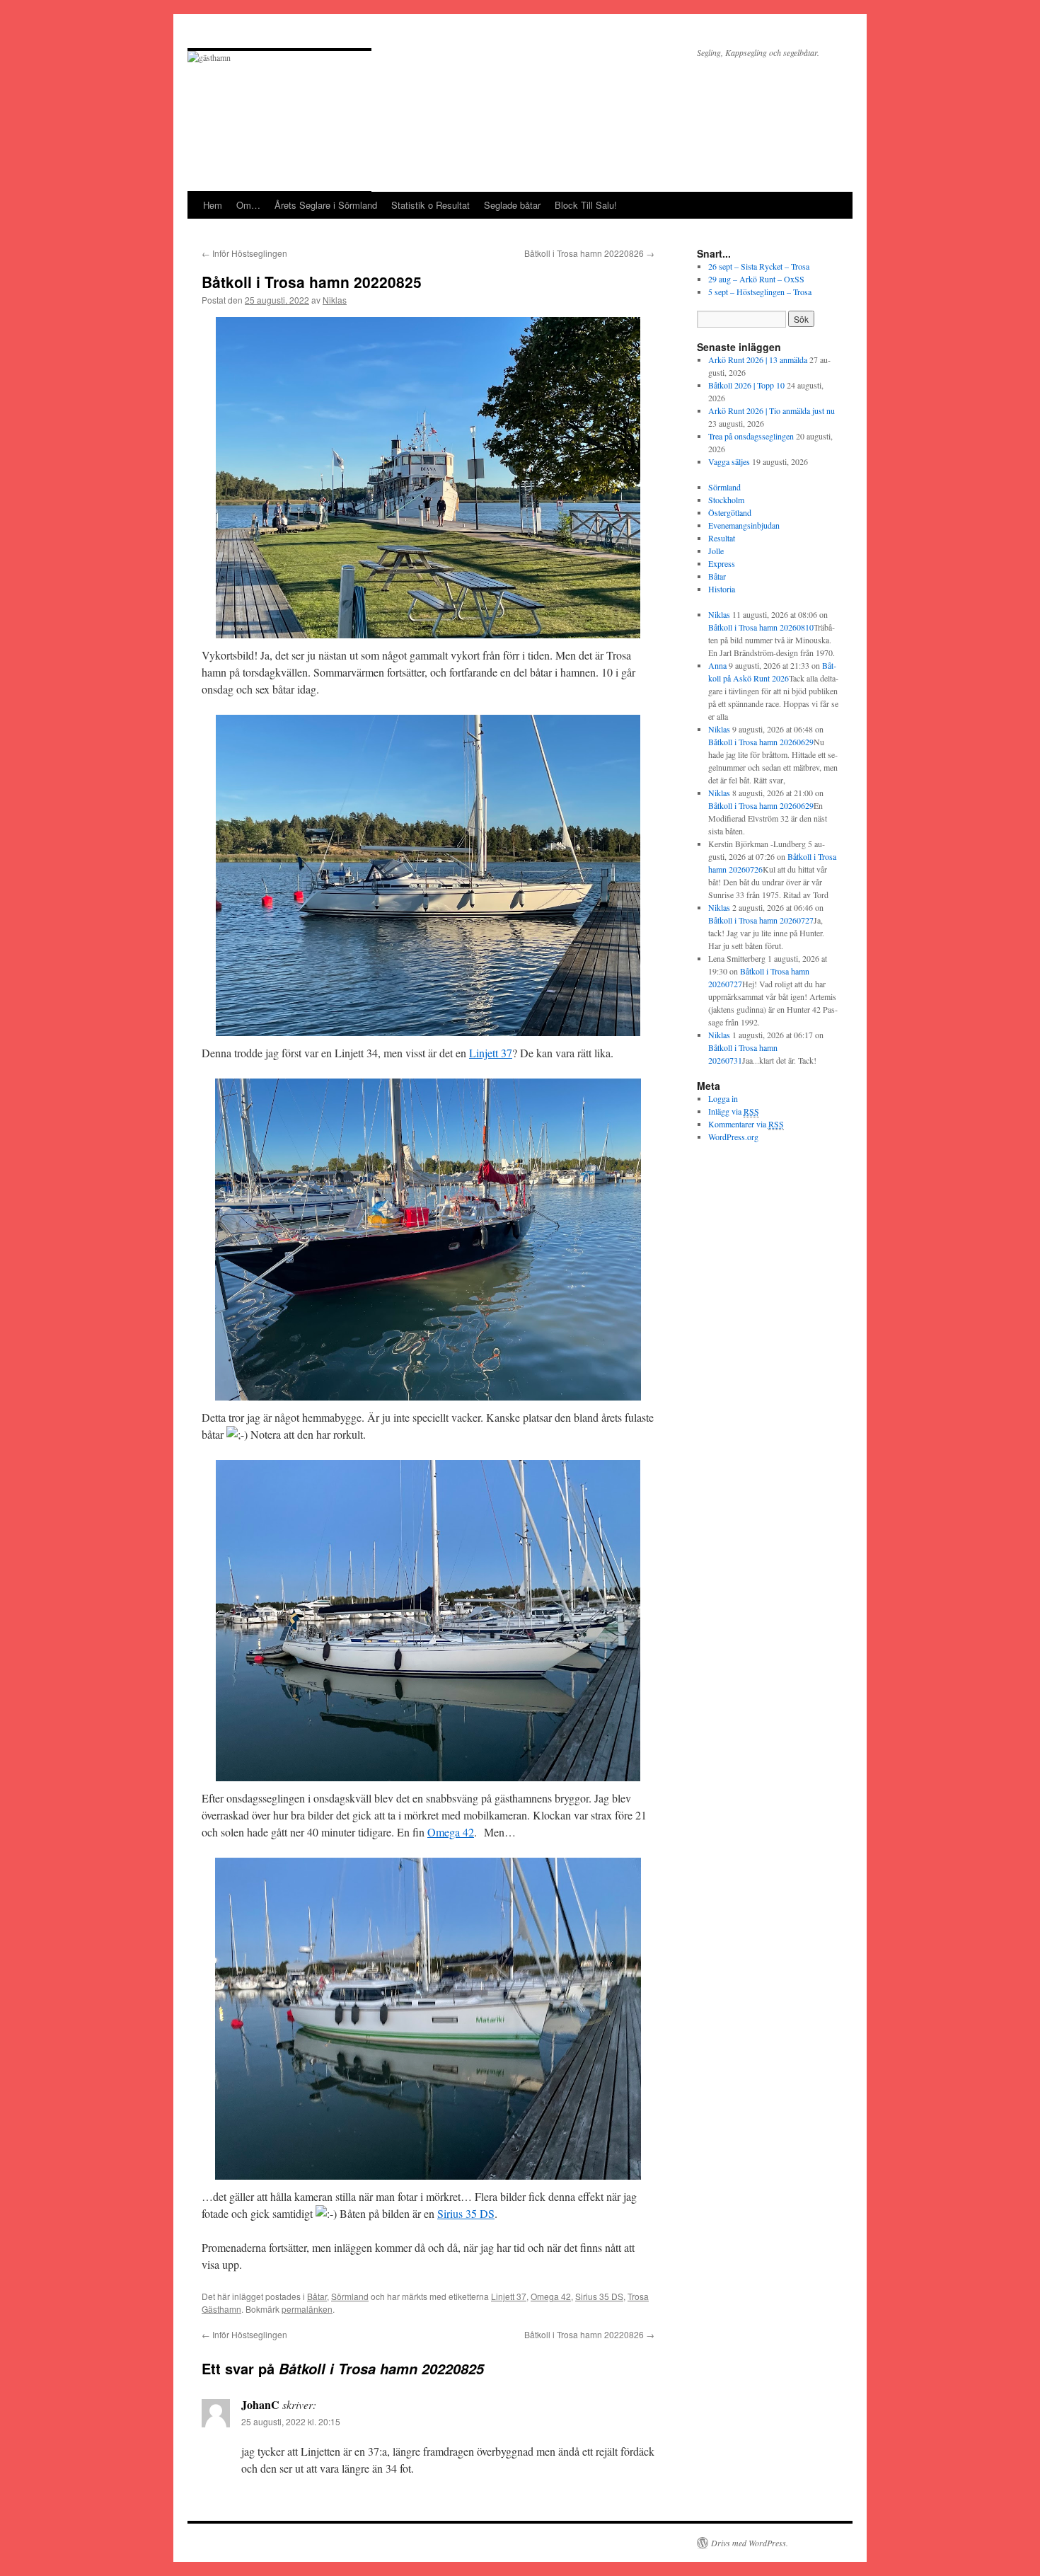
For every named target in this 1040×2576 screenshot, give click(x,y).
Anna (717, 665)
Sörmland (350, 2296)
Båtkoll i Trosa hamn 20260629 (761, 742)
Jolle (716, 551)
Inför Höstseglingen (244, 253)
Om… (248, 205)
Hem (213, 205)
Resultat (722, 538)
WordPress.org (733, 1137)
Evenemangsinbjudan (744, 525)
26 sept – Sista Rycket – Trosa (759, 266)
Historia (722, 589)
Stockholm (726, 500)
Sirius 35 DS (466, 2213)
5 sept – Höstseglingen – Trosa (760, 292)
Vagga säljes (729, 461)
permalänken (307, 2309)
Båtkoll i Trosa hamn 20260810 (761, 627)
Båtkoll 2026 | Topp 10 (746, 385)
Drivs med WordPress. (750, 2543)
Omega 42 (451, 1832)
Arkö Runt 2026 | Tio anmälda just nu (772, 410)
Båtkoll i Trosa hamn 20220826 (589, 253)
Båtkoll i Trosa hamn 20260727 (761, 920)
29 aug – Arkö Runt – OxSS (756, 279)
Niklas (335, 300)
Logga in (723, 1098)
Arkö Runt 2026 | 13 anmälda (758, 360)
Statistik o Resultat (431, 205)
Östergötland (730, 512)
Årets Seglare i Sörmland (326, 205)
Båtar (317, 2296)
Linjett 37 (491, 1053)
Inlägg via (734, 1111)
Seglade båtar (512, 205)
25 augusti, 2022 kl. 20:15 (291, 2421)
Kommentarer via (746, 1124)
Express (722, 563)
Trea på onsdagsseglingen (751, 436)
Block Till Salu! (586, 205)
